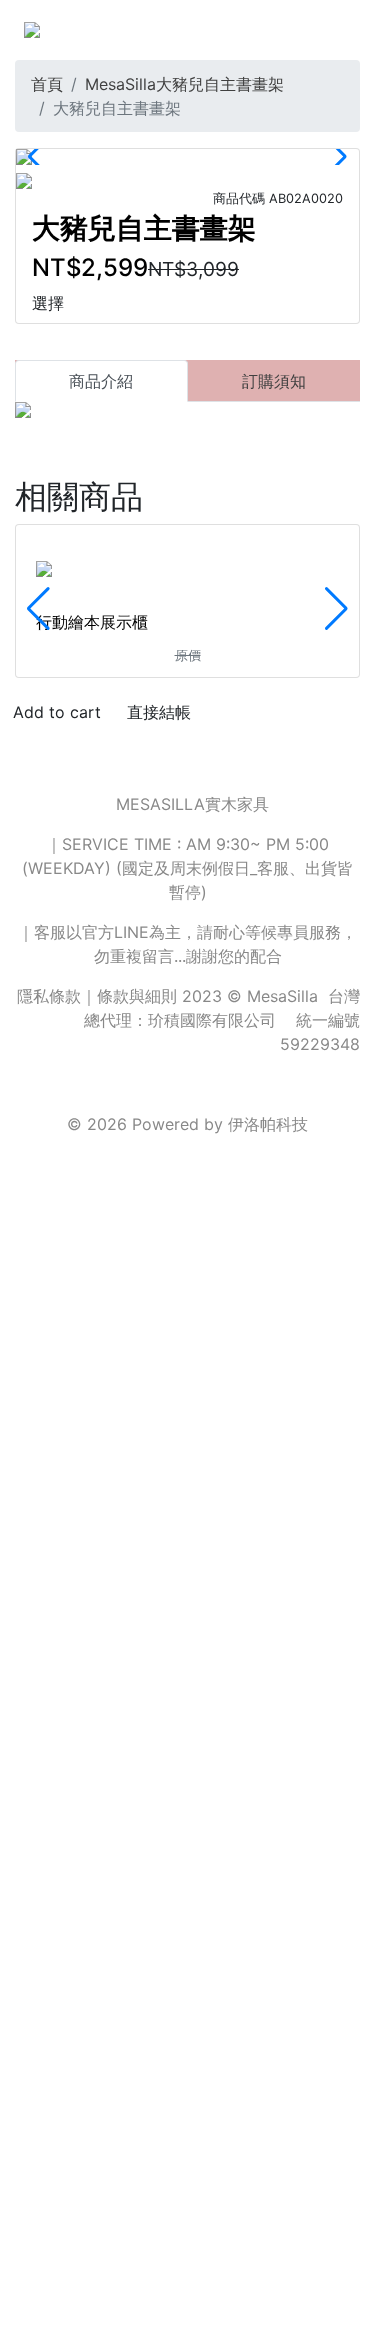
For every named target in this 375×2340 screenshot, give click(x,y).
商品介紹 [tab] (101, 381)
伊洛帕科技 (268, 1124)
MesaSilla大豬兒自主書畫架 (184, 84)
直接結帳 (159, 712)
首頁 (47, 84)
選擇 (48, 303)
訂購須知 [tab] (274, 381)
